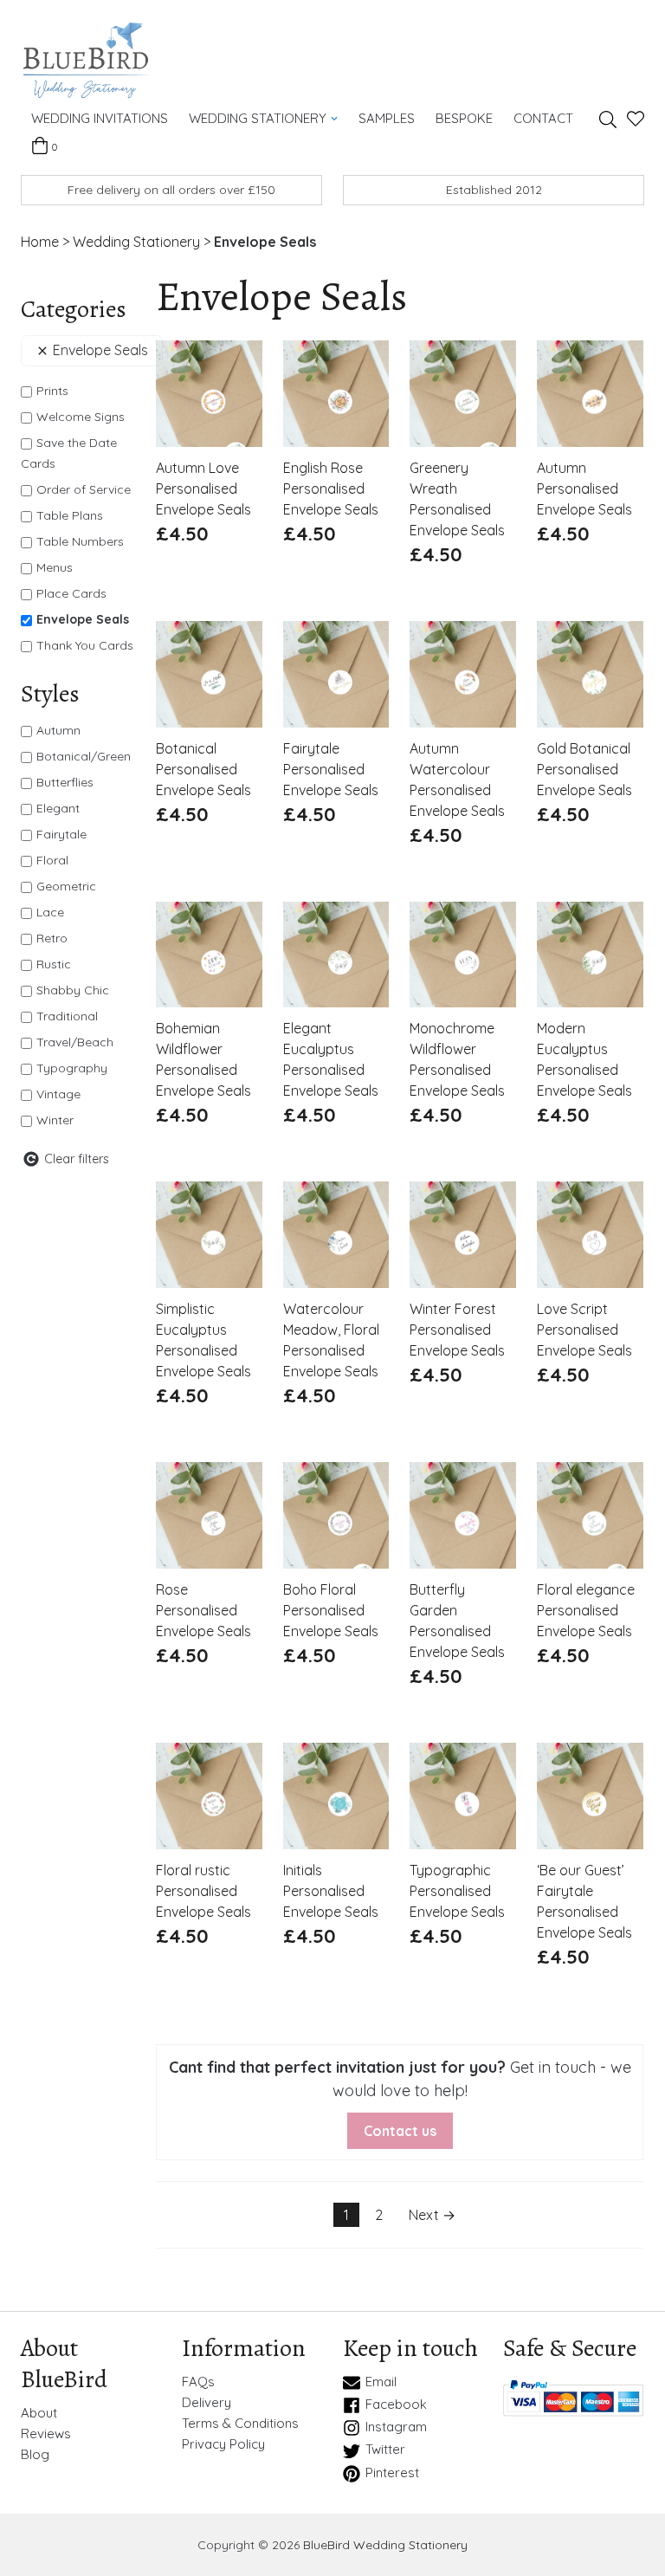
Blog (35, 2455)
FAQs (198, 2382)
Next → (432, 2215)
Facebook (396, 2404)
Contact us (400, 2131)
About (39, 2413)
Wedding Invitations (100, 118)
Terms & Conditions (240, 2424)
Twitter (385, 2450)
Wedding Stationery (258, 118)
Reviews (46, 2434)
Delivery (207, 2403)
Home (40, 242)
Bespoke (464, 118)
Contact (543, 118)
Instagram (396, 2427)
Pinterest (392, 2473)
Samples (387, 118)
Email (381, 2382)
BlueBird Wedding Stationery (385, 2545)
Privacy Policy (223, 2444)
